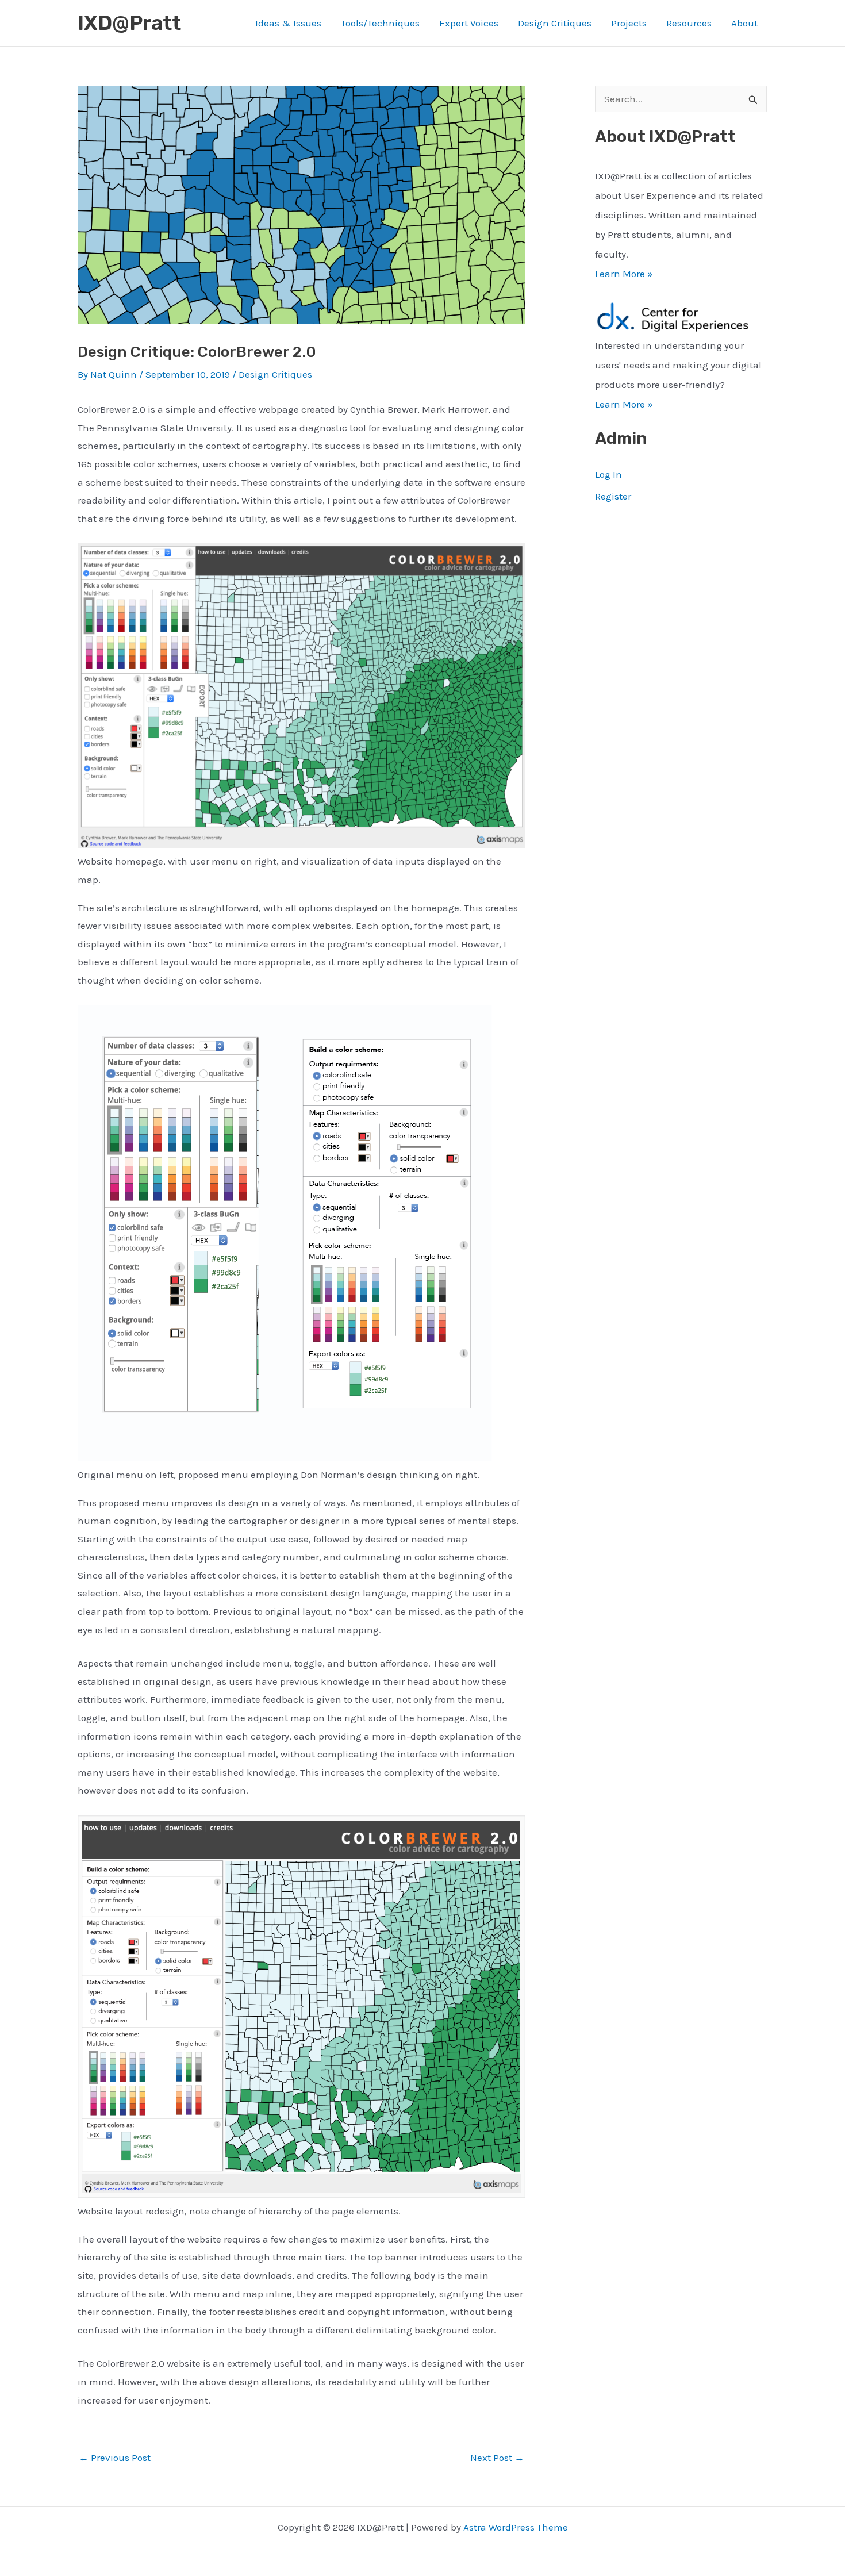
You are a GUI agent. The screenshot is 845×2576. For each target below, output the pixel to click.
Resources (689, 23)
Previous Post (115, 2458)
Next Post (497, 2458)
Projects (629, 23)
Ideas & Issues (288, 23)
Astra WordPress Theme (516, 2527)
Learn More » (624, 274)
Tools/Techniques (380, 23)
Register (613, 496)
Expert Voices (469, 23)
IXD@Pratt (129, 23)
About (744, 23)
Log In (608, 474)
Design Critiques (555, 23)
